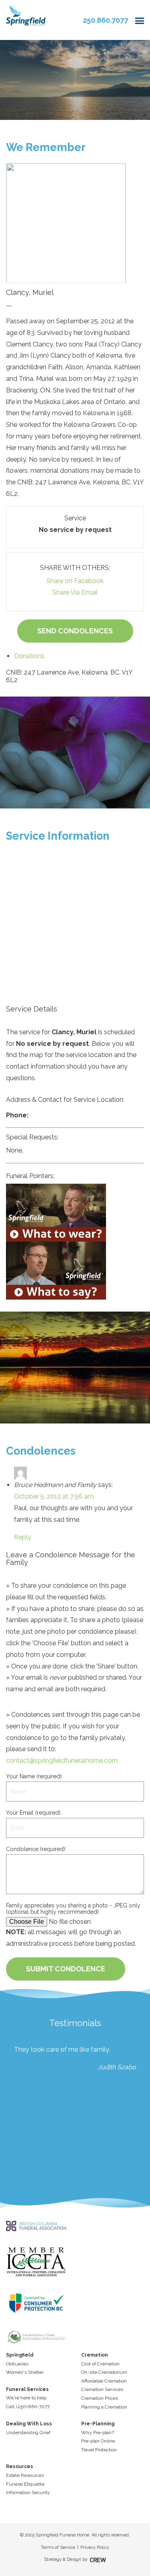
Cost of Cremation (100, 2364)
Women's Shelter (25, 2372)
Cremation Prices (100, 2398)
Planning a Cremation (104, 2407)
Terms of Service (58, 2547)
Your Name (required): (34, 1776)
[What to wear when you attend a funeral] (75, 1213)
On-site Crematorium (104, 2372)
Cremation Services (102, 2389)
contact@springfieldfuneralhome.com (62, 1761)
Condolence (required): (36, 1849)
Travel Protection (99, 2450)
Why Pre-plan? (98, 2433)
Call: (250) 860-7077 (28, 2407)
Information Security (28, 2492)
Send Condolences (75, 631)
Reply (23, 1537)
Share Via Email (75, 592)
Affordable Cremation (104, 2381)
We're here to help (26, 2398)
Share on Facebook (75, 581)
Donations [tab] (29, 656)
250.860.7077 (105, 20)
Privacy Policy (95, 2547)
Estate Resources (25, 2475)
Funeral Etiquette (25, 2484)
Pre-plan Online (98, 2441)
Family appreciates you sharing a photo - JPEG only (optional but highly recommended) (73, 1909)
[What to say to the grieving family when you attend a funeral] (75, 1271)
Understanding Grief (28, 2433)
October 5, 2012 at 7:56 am (54, 1496)
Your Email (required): (34, 1813)
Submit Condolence (66, 1969)
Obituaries (17, 2364)
